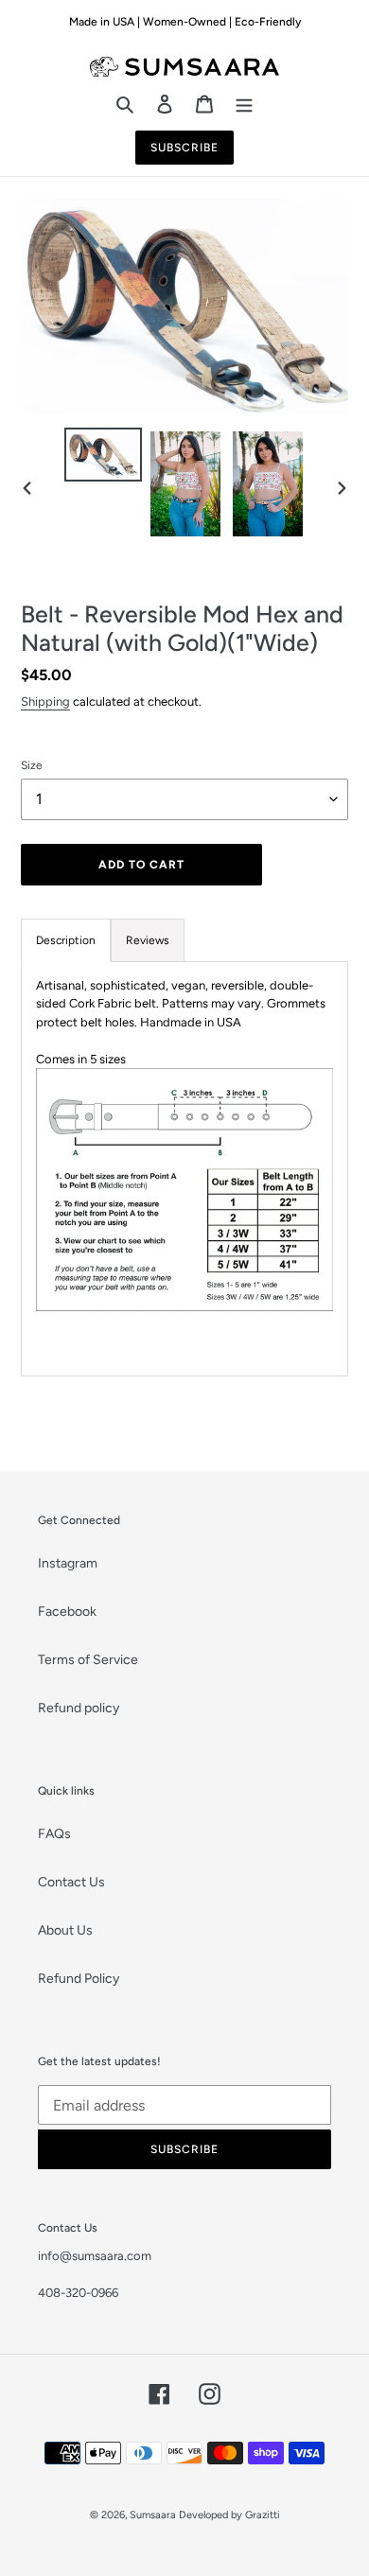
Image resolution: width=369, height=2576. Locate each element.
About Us (65, 1930)
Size (32, 765)
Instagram (68, 1563)
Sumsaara (153, 2515)
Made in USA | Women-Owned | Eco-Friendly (185, 22)
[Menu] (244, 103)
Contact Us (71, 1882)
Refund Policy (79, 1979)
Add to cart (141, 865)
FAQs (54, 1834)
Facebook (67, 1612)
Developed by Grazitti (229, 2515)
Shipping (45, 701)
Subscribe (184, 148)
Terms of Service (88, 1660)
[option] (103, 458)
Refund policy (79, 1708)
